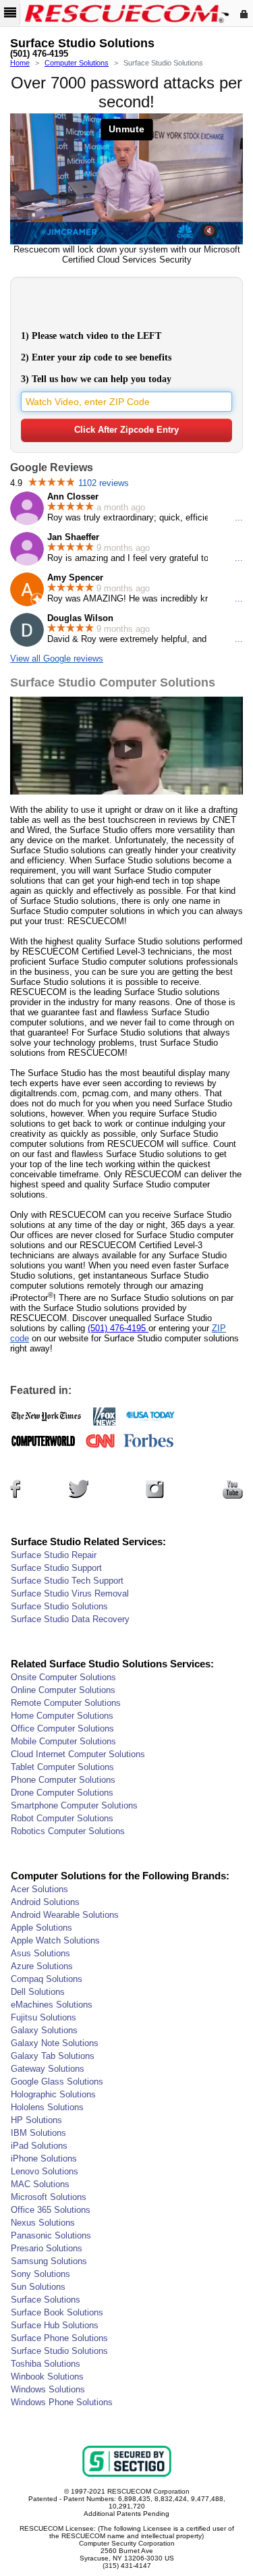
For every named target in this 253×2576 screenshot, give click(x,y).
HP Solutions (36, 2120)
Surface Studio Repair (54, 1555)
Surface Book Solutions (57, 2312)
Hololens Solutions (47, 2107)
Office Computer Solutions (62, 1728)
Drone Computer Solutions (62, 1793)
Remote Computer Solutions (66, 1703)
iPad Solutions (39, 2146)
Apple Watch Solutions (55, 1940)
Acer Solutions (39, 1889)
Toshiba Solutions (46, 2364)
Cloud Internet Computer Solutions (78, 1754)
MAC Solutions (40, 2184)
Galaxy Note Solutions (55, 2043)
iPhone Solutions (44, 2158)
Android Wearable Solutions (65, 1915)
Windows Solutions (48, 2389)
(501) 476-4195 (39, 54)
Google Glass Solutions (57, 2082)
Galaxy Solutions (44, 2030)
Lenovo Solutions (45, 2171)
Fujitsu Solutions (44, 2017)
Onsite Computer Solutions (63, 1677)
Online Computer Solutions (63, 1690)
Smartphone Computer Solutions (74, 1805)
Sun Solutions (38, 2287)
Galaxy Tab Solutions (53, 2056)
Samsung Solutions (49, 2261)
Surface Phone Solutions (59, 2338)
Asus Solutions (40, 1953)
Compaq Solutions (47, 1979)
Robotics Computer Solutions (68, 1831)
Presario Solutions (47, 2248)
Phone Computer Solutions (63, 1780)
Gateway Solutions (48, 2069)
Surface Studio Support (56, 1568)
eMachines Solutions (52, 2005)
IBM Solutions (38, 2133)
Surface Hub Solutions (55, 2325)
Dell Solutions (38, 1992)
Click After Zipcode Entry (126, 430)
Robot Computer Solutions (62, 1818)
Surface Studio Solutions (59, 1606)
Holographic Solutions (53, 2094)
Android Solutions (45, 1902)
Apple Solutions (41, 1928)
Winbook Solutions (47, 2377)
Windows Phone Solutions (62, 2402)
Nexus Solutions (43, 2223)
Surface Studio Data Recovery (70, 1619)
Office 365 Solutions (51, 2210)
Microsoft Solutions (49, 2197)
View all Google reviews (57, 659)
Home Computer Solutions (62, 1716)
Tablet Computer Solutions (62, 1767)
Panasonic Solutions (51, 2235)
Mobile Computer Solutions (63, 1741)
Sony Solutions (40, 2274)
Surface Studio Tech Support (67, 1581)
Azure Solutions (42, 1966)
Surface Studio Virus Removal (70, 1593)
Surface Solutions (46, 2300)
